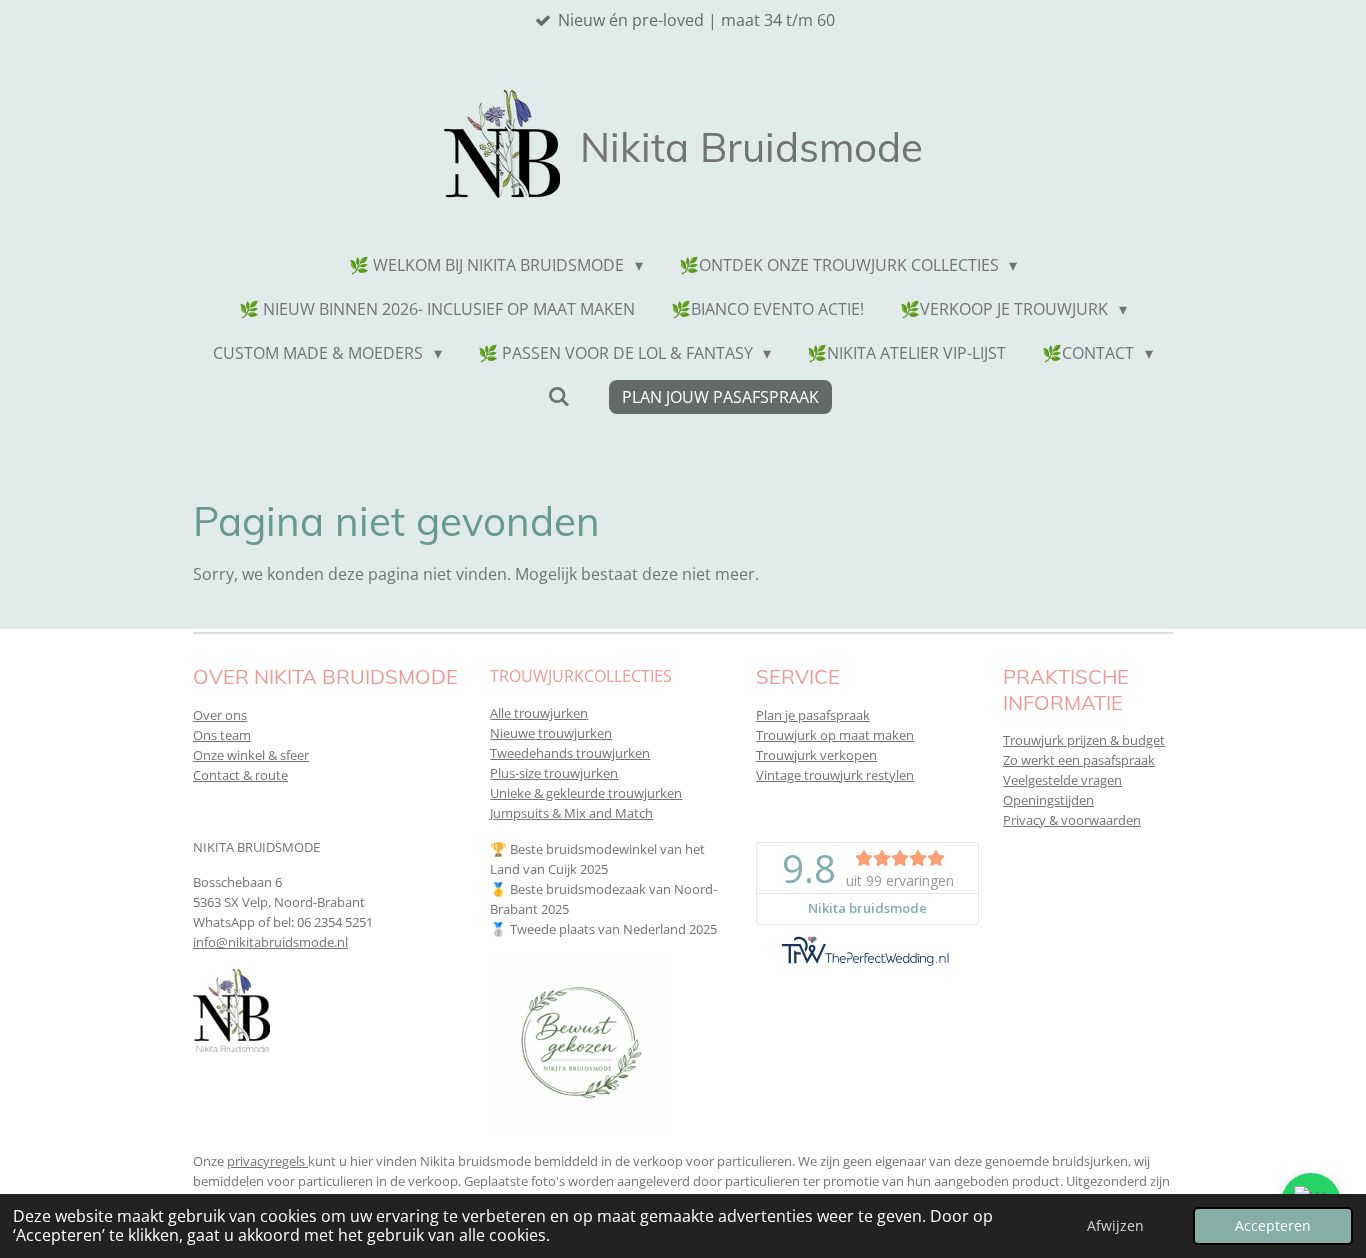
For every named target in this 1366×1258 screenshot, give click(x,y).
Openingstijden (1048, 800)
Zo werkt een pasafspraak (1079, 760)
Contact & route (240, 775)
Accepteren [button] (1273, 1225)
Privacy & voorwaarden (1072, 820)
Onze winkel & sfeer (251, 755)
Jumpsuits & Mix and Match (571, 813)
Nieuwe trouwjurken (551, 733)
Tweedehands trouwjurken (570, 753)
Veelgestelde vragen (1062, 780)
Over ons (220, 715)
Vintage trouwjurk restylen (835, 775)
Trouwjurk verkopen (816, 755)
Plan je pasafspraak (813, 715)
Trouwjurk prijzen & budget (1084, 740)
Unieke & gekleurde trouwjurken (586, 793)
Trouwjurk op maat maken (835, 735)
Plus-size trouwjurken (554, 773)
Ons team (222, 735)
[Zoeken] (558, 396)
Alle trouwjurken (539, 713)
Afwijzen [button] (1115, 1225)
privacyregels (267, 1161)
